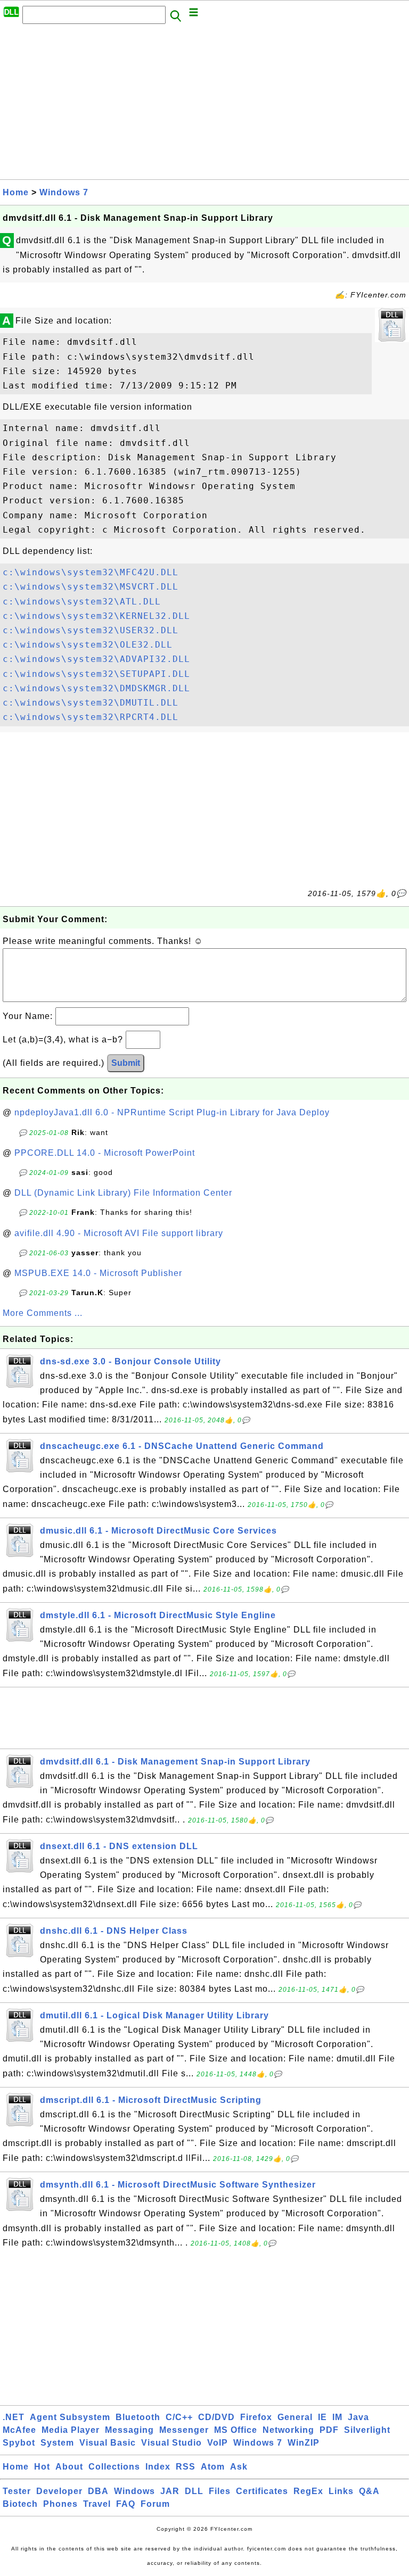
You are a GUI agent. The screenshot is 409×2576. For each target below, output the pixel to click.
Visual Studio (171, 2443)
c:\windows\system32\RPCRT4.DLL (91, 717)
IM (337, 2417)
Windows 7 (64, 192)
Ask (239, 2467)
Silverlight (367, 2430)
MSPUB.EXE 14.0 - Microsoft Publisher (98, 1273)
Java (358, 2417)
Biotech (20, 2504)
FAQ (126, 2504)
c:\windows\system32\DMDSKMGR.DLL (96, 688)
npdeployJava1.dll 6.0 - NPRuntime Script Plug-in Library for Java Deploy (172, 1112)
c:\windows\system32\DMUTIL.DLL (91, 703)
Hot (42, 2467)
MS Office (236, 2430)
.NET (14, 2417)
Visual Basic (108, 2443)
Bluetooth (138, 2417)
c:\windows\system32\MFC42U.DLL (91, 572)
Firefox (256, 2417)
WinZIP (304, 2443)
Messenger (184, 2430)
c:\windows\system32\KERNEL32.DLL (96, 616)
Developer (59, 2491)
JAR (170, 2491)
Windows (134, 2491)
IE (322, 2417)
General (295, 2417)
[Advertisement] (204, 105)
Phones (60, 2504)
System (57, 2443)
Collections (114, 2467)
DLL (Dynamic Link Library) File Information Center (123, 1193)
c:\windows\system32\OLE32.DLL (88, 645)
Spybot (19, 2443)
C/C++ (179, 2417)
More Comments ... (43, 1313)
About (69, 2467)
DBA (98, 2491)
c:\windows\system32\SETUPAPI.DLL (96, 674)
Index (158, 2467)
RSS (186, 2467)
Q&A (369, 2491)
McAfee (19, 2430)
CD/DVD (216, 2417)
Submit (126, 1063)
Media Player (71, 2430)
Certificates (262, 2491)
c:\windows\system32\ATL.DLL (82, 602)
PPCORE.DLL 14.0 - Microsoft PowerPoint (105, 1153)
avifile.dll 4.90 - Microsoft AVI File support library (119, 1233)
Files (220, 2491)
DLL (194, 2491)
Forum (155, 2504)
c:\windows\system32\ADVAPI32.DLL (96, 659)
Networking (288, 2430)
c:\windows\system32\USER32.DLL (91, 630)
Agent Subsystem (70, 2417)
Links (341, 2491)
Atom (213, 2467)
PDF (329, 2430)
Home (16, 192)
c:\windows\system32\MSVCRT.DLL (91, 587)
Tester (17, 2491)
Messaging (129, 2430)
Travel (97, 2504)
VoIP (218, 2443)
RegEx (308, 2491)
